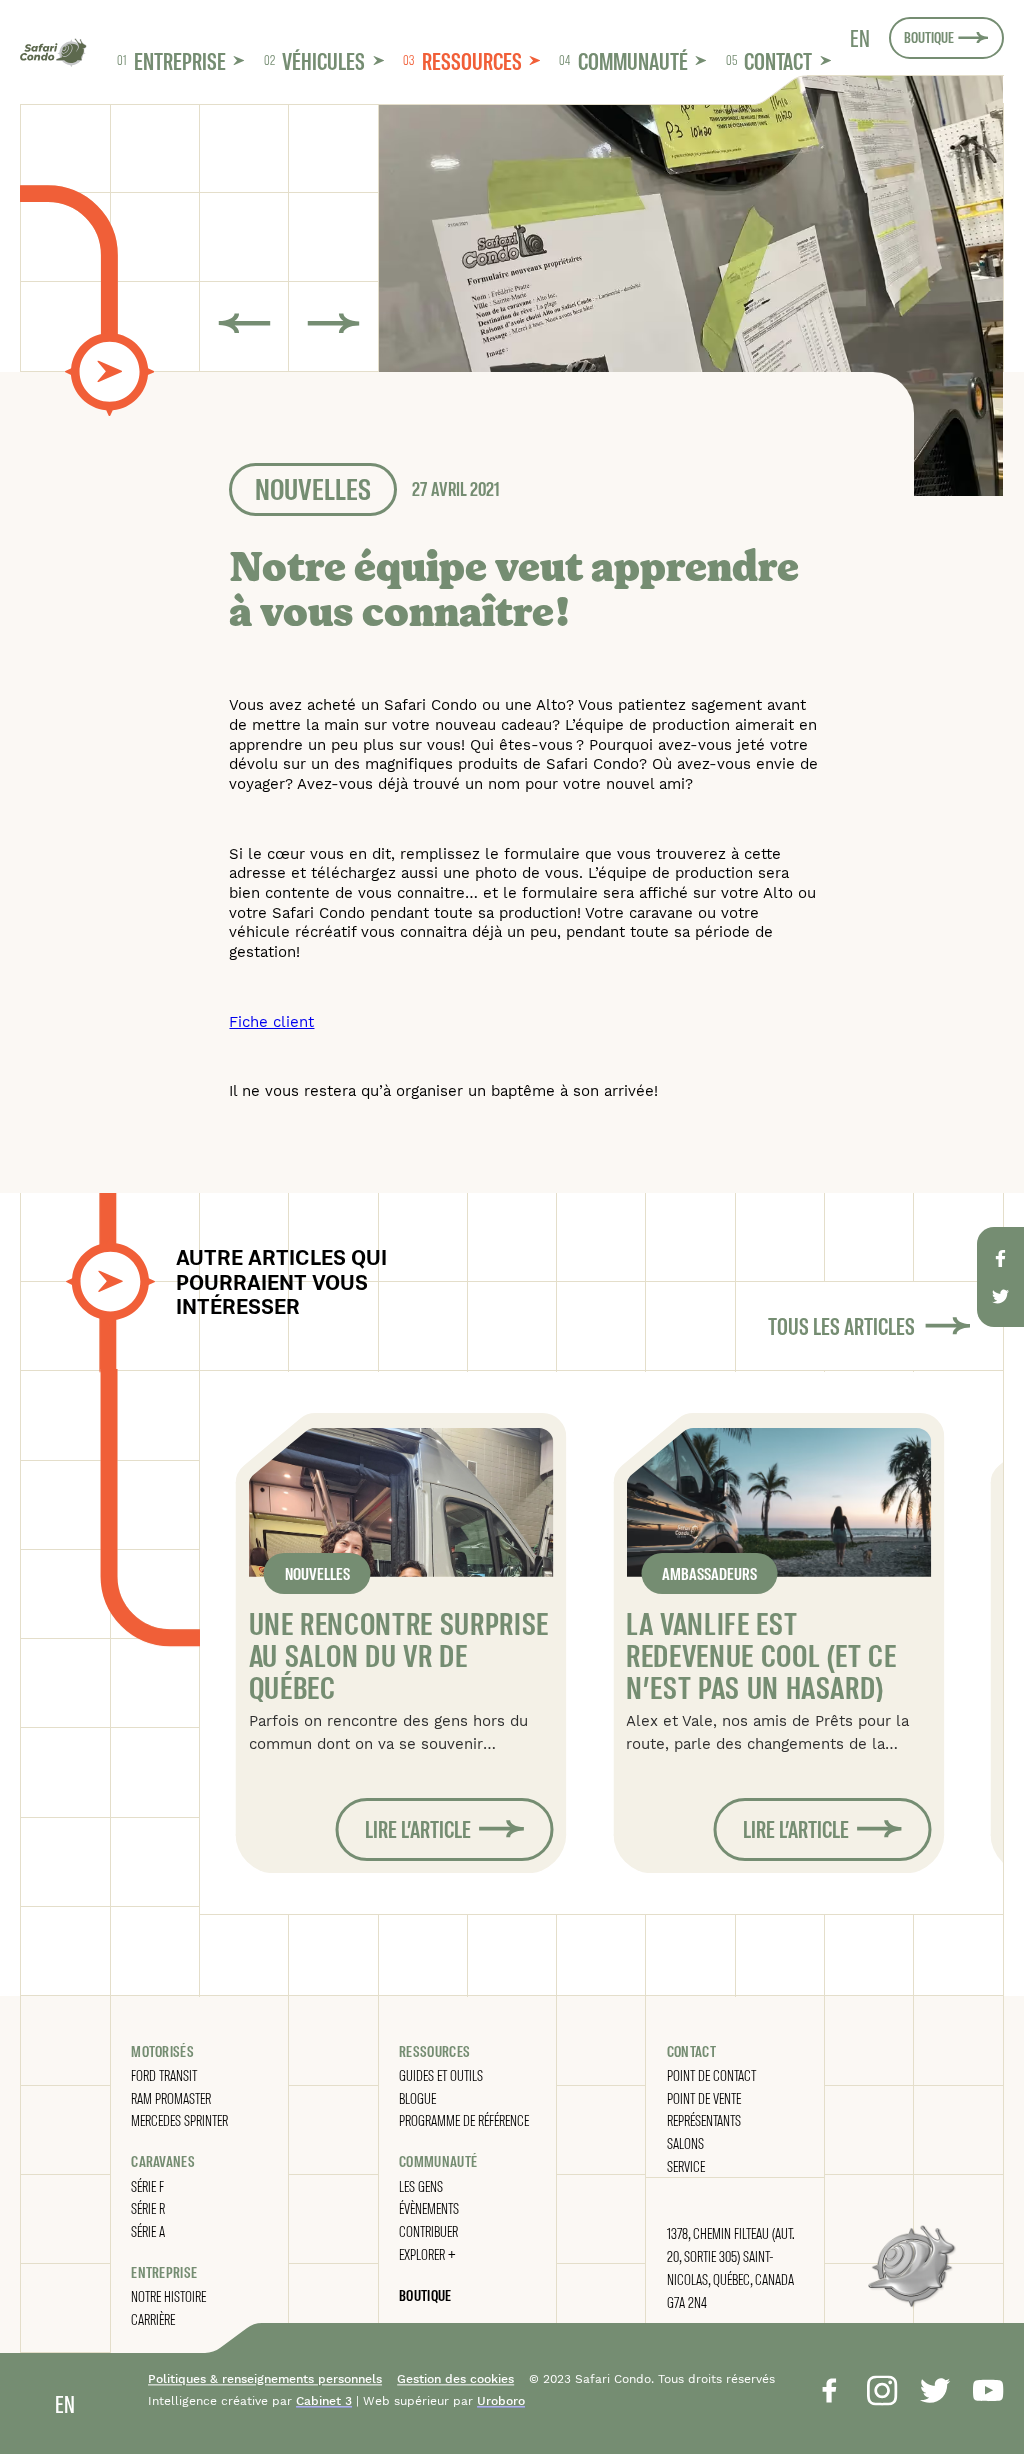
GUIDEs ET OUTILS (441, 2075)
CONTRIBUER (428, 2231)
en (860, 38)
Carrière (153, 2319)
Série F (147, 2186)
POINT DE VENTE (704, 2098)
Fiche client (271, 1022)
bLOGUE (417, 2098)
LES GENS (421, 2186)
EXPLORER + (427, 2254)
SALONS (685, 2143)
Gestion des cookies (455, 2379)
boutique (425, 2295)
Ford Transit (164, 2075)
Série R (148, 2208)
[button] (180, 60)
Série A (148, 2231)
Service (686, 2166)
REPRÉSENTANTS (704, 2120)
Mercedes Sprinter (179, 2120)
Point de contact (711, 2075)
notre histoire (168, 2296)
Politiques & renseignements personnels (265, 2379)
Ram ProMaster (171, 2098)
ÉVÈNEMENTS (429, 2208)
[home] (53, 53)
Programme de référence (464, 2120)
